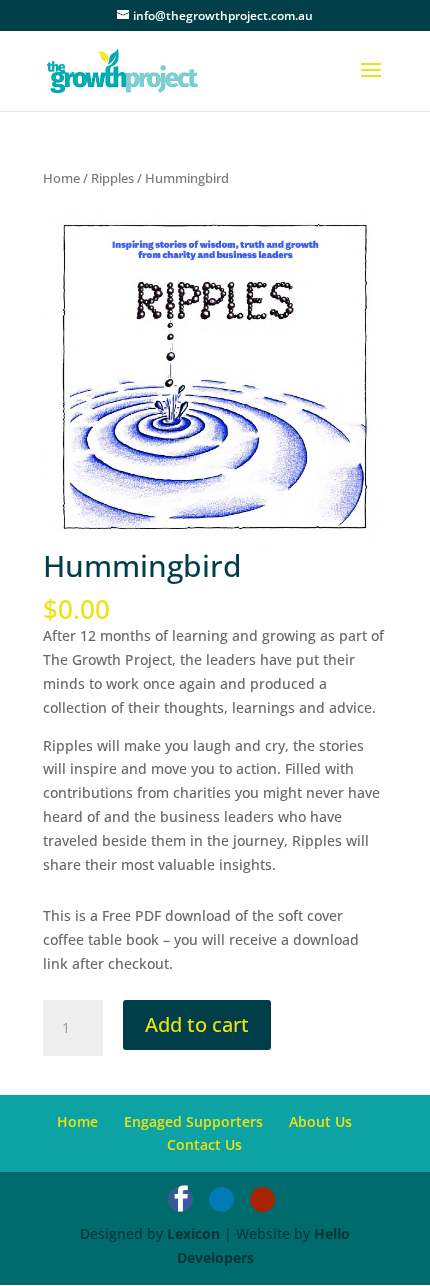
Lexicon (193, 1233)
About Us (320, 1121)
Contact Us (204, 1144)
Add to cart (197, 1024)
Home (61, 178)
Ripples (112, 178)
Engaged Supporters (193, 1121)
